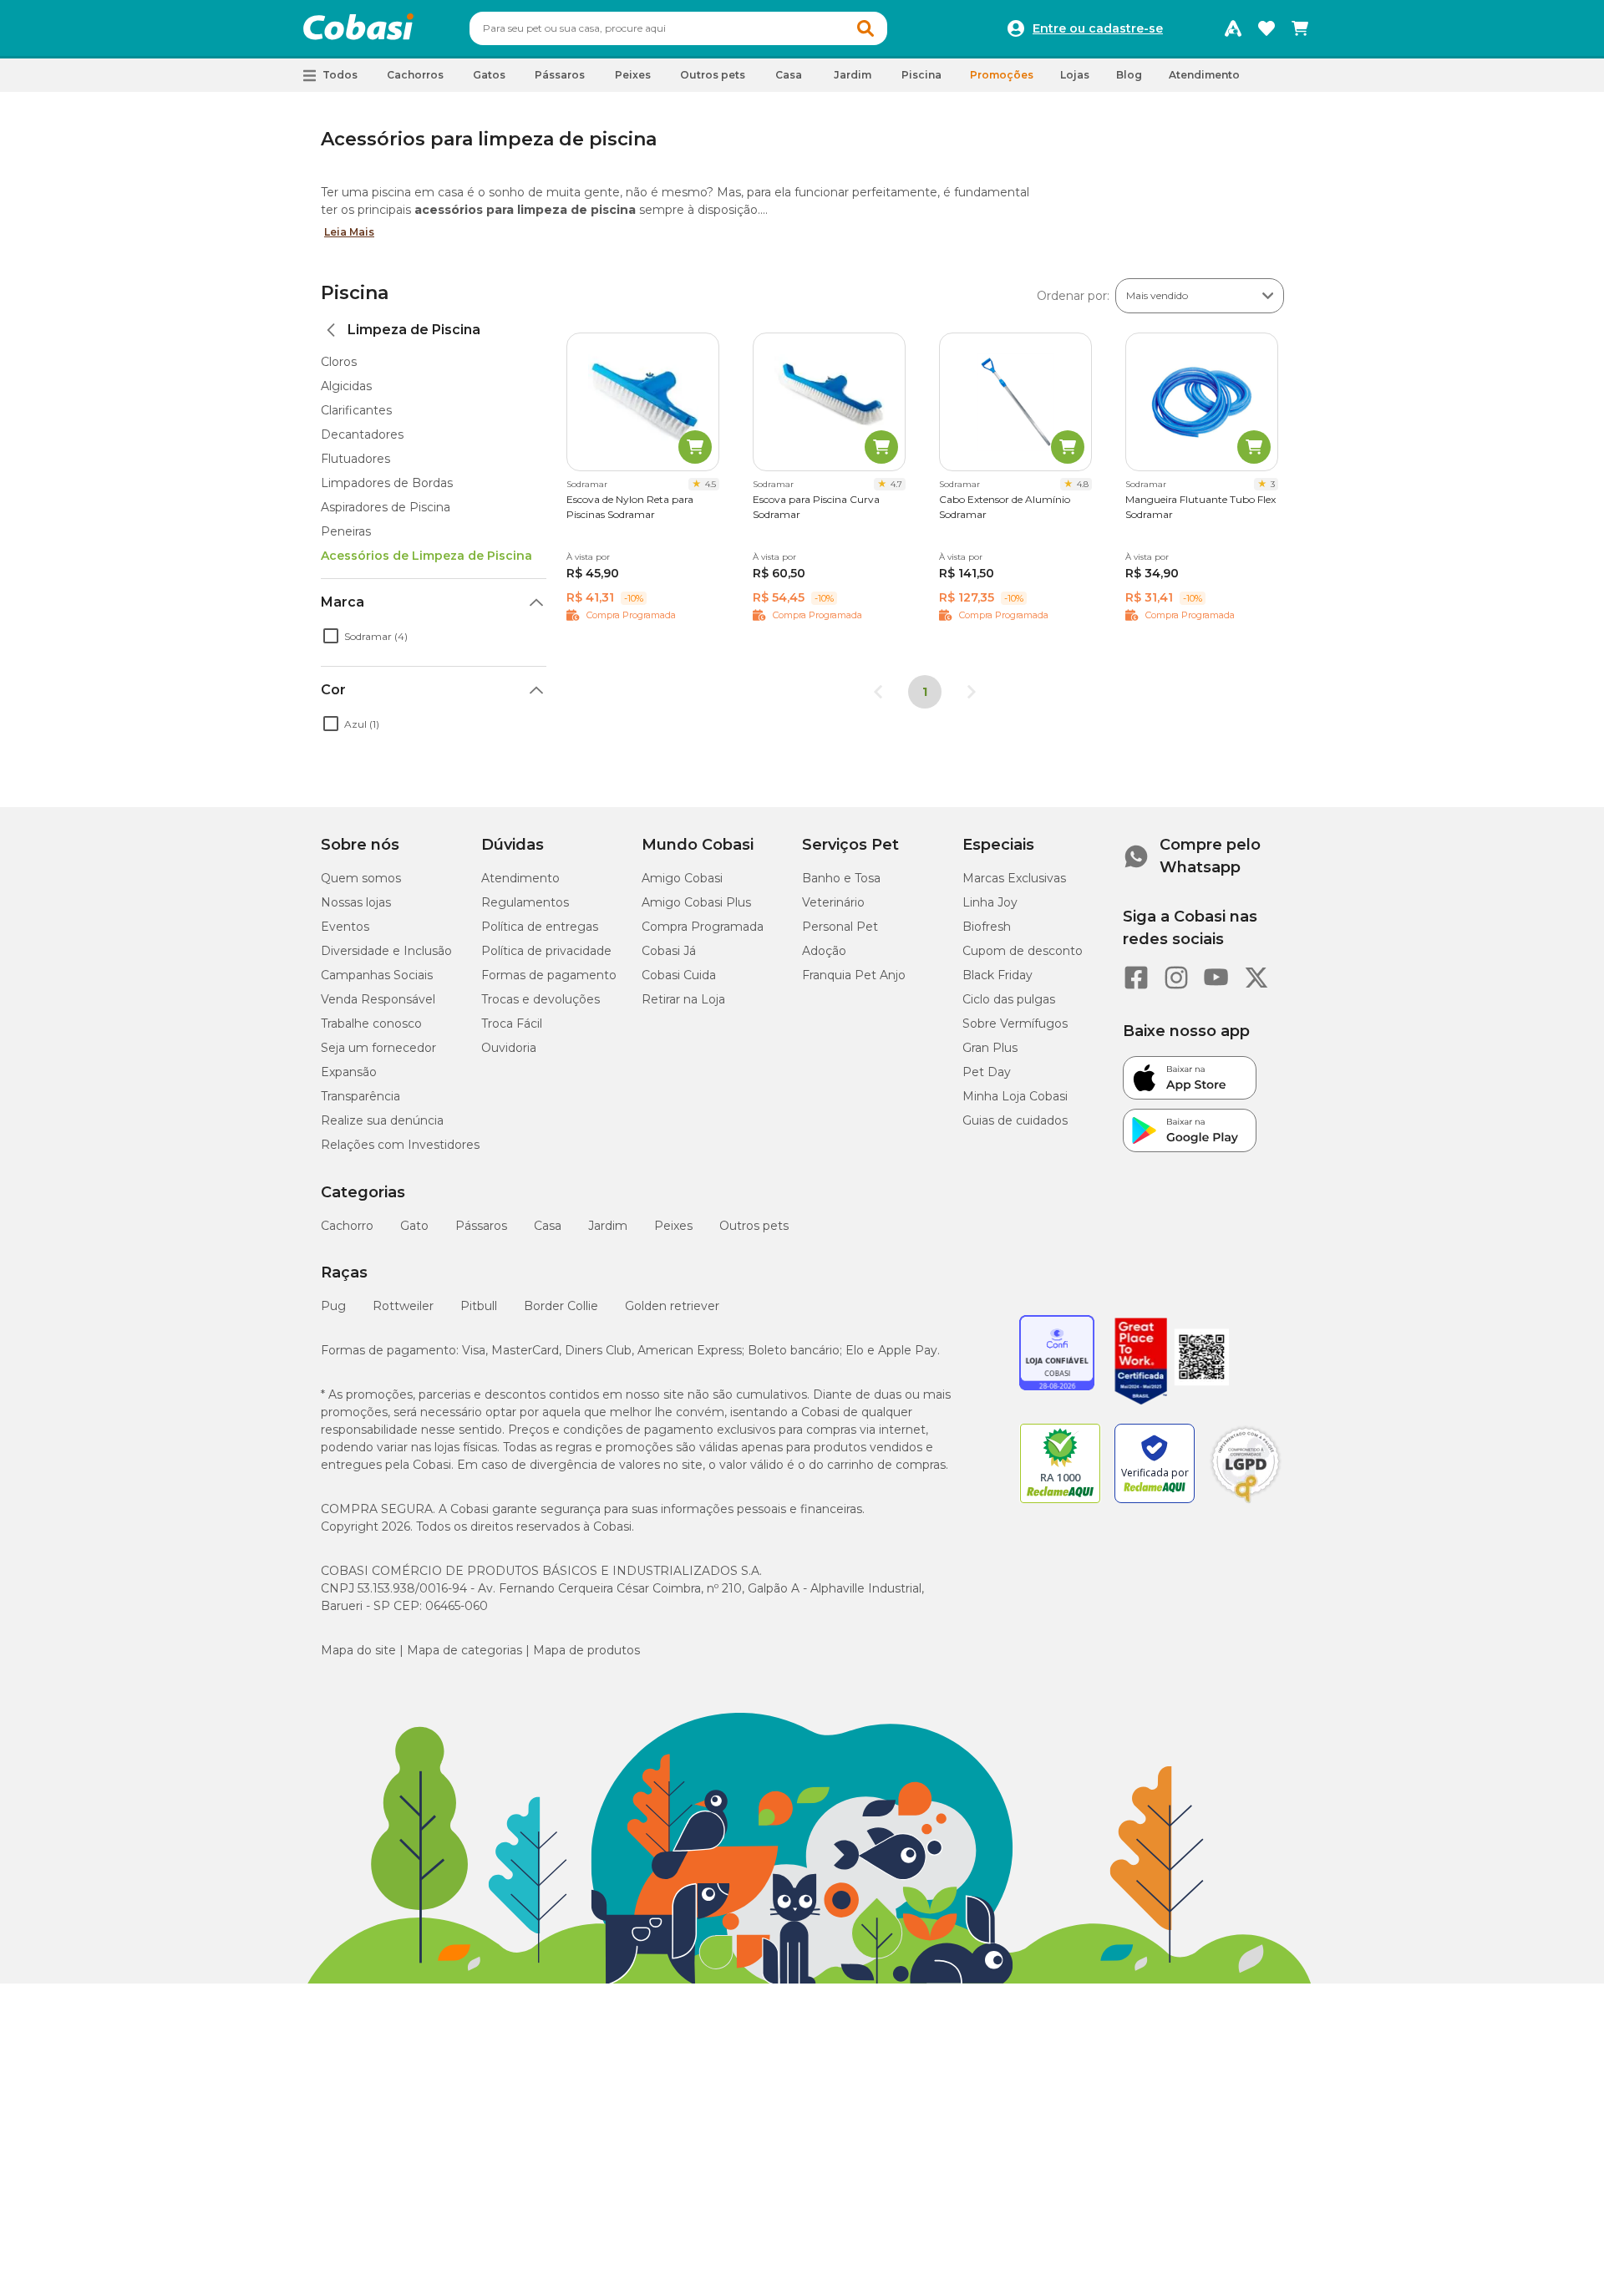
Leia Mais (349, 232)
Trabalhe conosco (371, 1024)
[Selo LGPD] (1246, 1503)
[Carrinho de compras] (1300, 28)
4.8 (1083, 484)
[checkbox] (331, 636)
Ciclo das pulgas (1009, 999)
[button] (865, 28)
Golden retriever (672, 1306)
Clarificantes (356, 410)
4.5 (711, 484)
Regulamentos (525, 902)
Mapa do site (358, 1650)
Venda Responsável (378, 999)
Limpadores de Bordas (387, 483)
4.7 (896, 484)
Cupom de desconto (1023, 951)
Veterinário (833, 902)
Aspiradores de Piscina (386, 507)
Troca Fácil (512, 1024)
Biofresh (987, 927)
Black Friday (997, 975)
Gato (414, 1226)
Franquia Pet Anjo (854, 975)
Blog (1129, 75)
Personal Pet (840, 927)
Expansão (349, 1072)
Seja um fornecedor (378, 1048)
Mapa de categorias (464, 1650)
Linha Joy (990, 902)
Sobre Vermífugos (1015, 1024)
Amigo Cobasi (682, 878)
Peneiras (346, 531)
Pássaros (481, 1226)
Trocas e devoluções (541, 999)
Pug (333, 1306)
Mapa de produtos (586, 1650)
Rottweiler (403, 1306)
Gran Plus (990, 1048)
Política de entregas (540, 927)
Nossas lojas (356, 902)
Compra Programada (703, 927)
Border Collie (561, 1306)
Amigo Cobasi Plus (696, 902)
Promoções (1002, 75)
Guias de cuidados (1015, 1120)
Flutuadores (355, 459)
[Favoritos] (1266, 28)
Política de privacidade (546, 951)
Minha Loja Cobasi (1015, 1096)
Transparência (360, 1096)
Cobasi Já (669, 951)
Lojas (1075, 75)
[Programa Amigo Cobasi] (1233, 28)
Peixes (673, 1226)
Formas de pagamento (549, 975)
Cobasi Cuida (679, 975)
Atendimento (1204, 75)
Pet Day (987, 1072)
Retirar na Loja (683, 999)
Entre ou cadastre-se (1098, 28)
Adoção (824, 951)
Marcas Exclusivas (1014, 878)
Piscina (355, 293)
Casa (548, 1226)
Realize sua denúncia (382, 1120)
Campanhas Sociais (377, 975)
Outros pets (754, 1226)
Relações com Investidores (400, 1145)
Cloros (339, 362)
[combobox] (678, 28)
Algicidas (346, 386)
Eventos (345, 927)
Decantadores (362, 434)
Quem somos (361, 878)
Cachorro (347, 1226)
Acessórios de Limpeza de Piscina (426, 556)
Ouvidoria (509, 1048)
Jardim (608, 1226)
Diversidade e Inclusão (386, 951)
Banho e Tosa (841, 878)
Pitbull (479, 1306)
